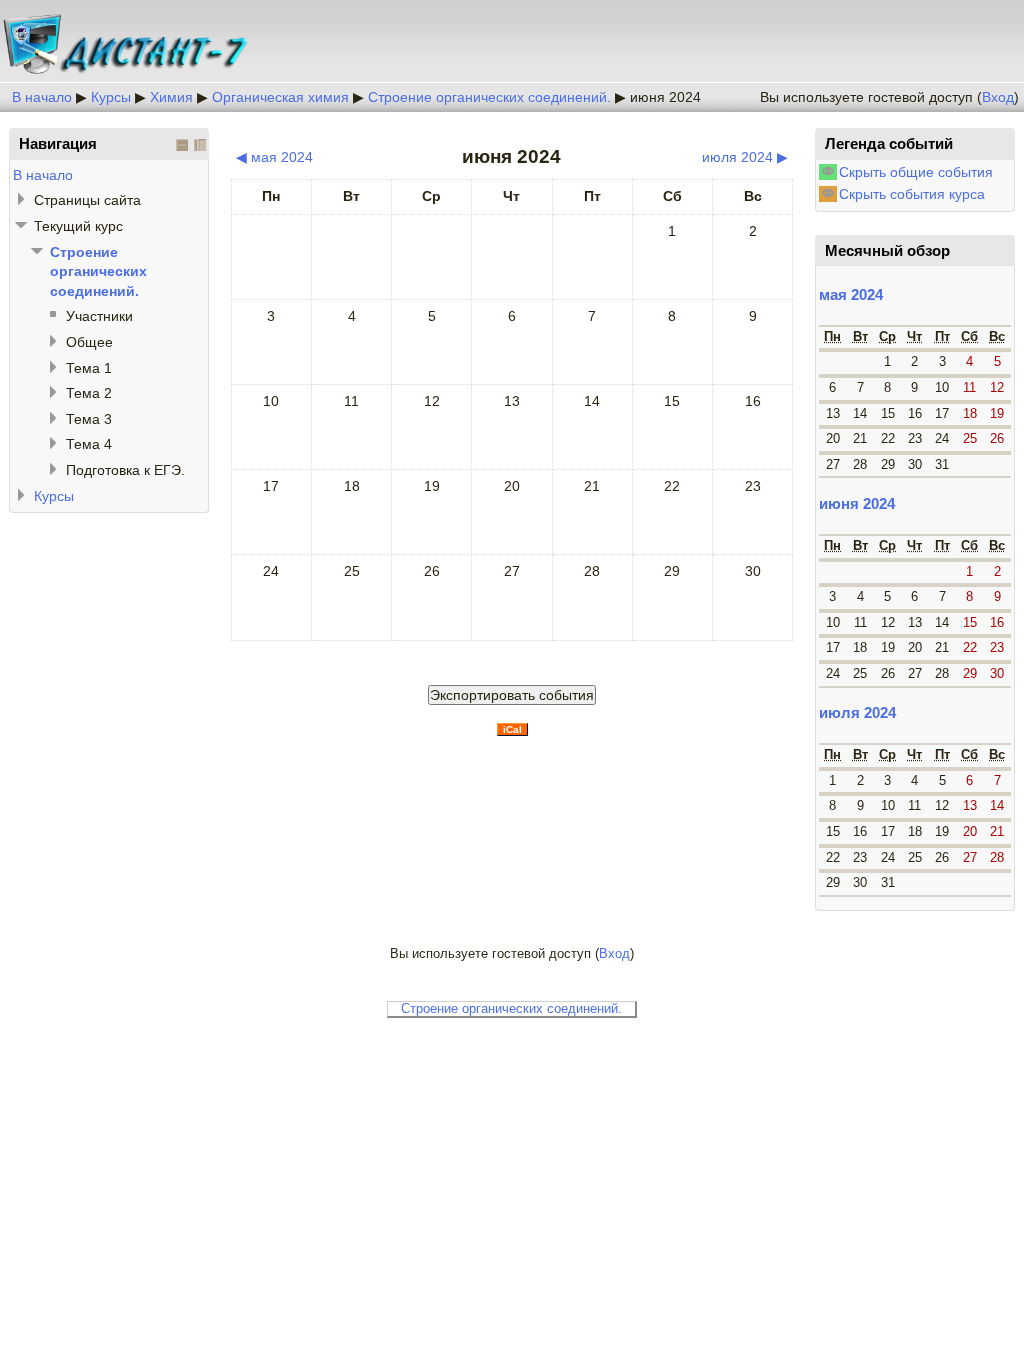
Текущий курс (78, 226)
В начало (42, 97)
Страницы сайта (87, 200)
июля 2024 (857, 712)
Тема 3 (89, 419)
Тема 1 (89, 368)
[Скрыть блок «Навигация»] (182, 145)
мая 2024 (851, 294)
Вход (998, 97)
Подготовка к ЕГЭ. (125, 470)
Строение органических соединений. (489, 97)
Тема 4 (89, 444)
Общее (89, 342)
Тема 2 (89, 393)
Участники (99, 316)
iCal (512, 729)
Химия (171, 97)
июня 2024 (665, 97)
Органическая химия (280, 97)
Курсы (111, 97)
